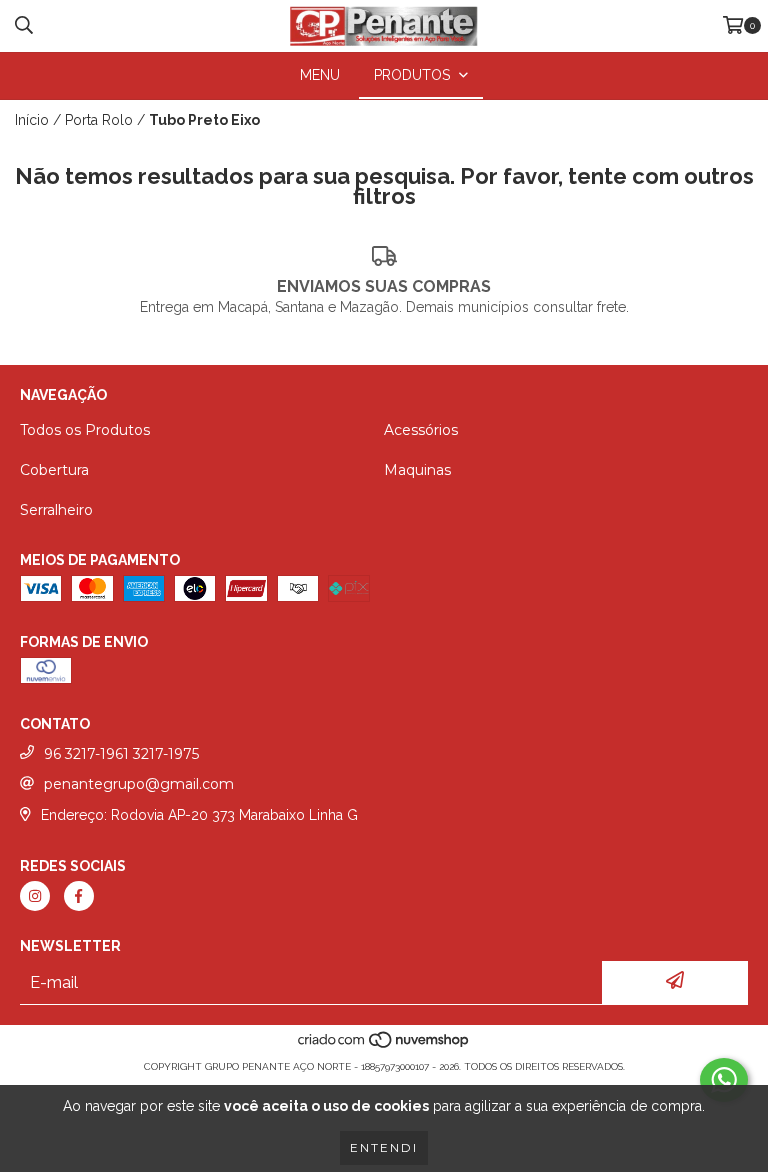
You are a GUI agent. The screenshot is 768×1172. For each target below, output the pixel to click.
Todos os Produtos (85, 430)
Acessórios (421, 430)
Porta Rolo (99, 120)
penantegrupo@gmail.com (139, 784)
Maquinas (417, 470)
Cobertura (54, 470)
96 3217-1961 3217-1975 (121, 754)
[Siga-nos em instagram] (35, 896)
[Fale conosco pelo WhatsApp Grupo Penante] (724, 1080)
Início (32, 120)
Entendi (384, 1147)
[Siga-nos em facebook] (79, 896)
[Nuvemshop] (384, 1046)
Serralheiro (56, 510)
